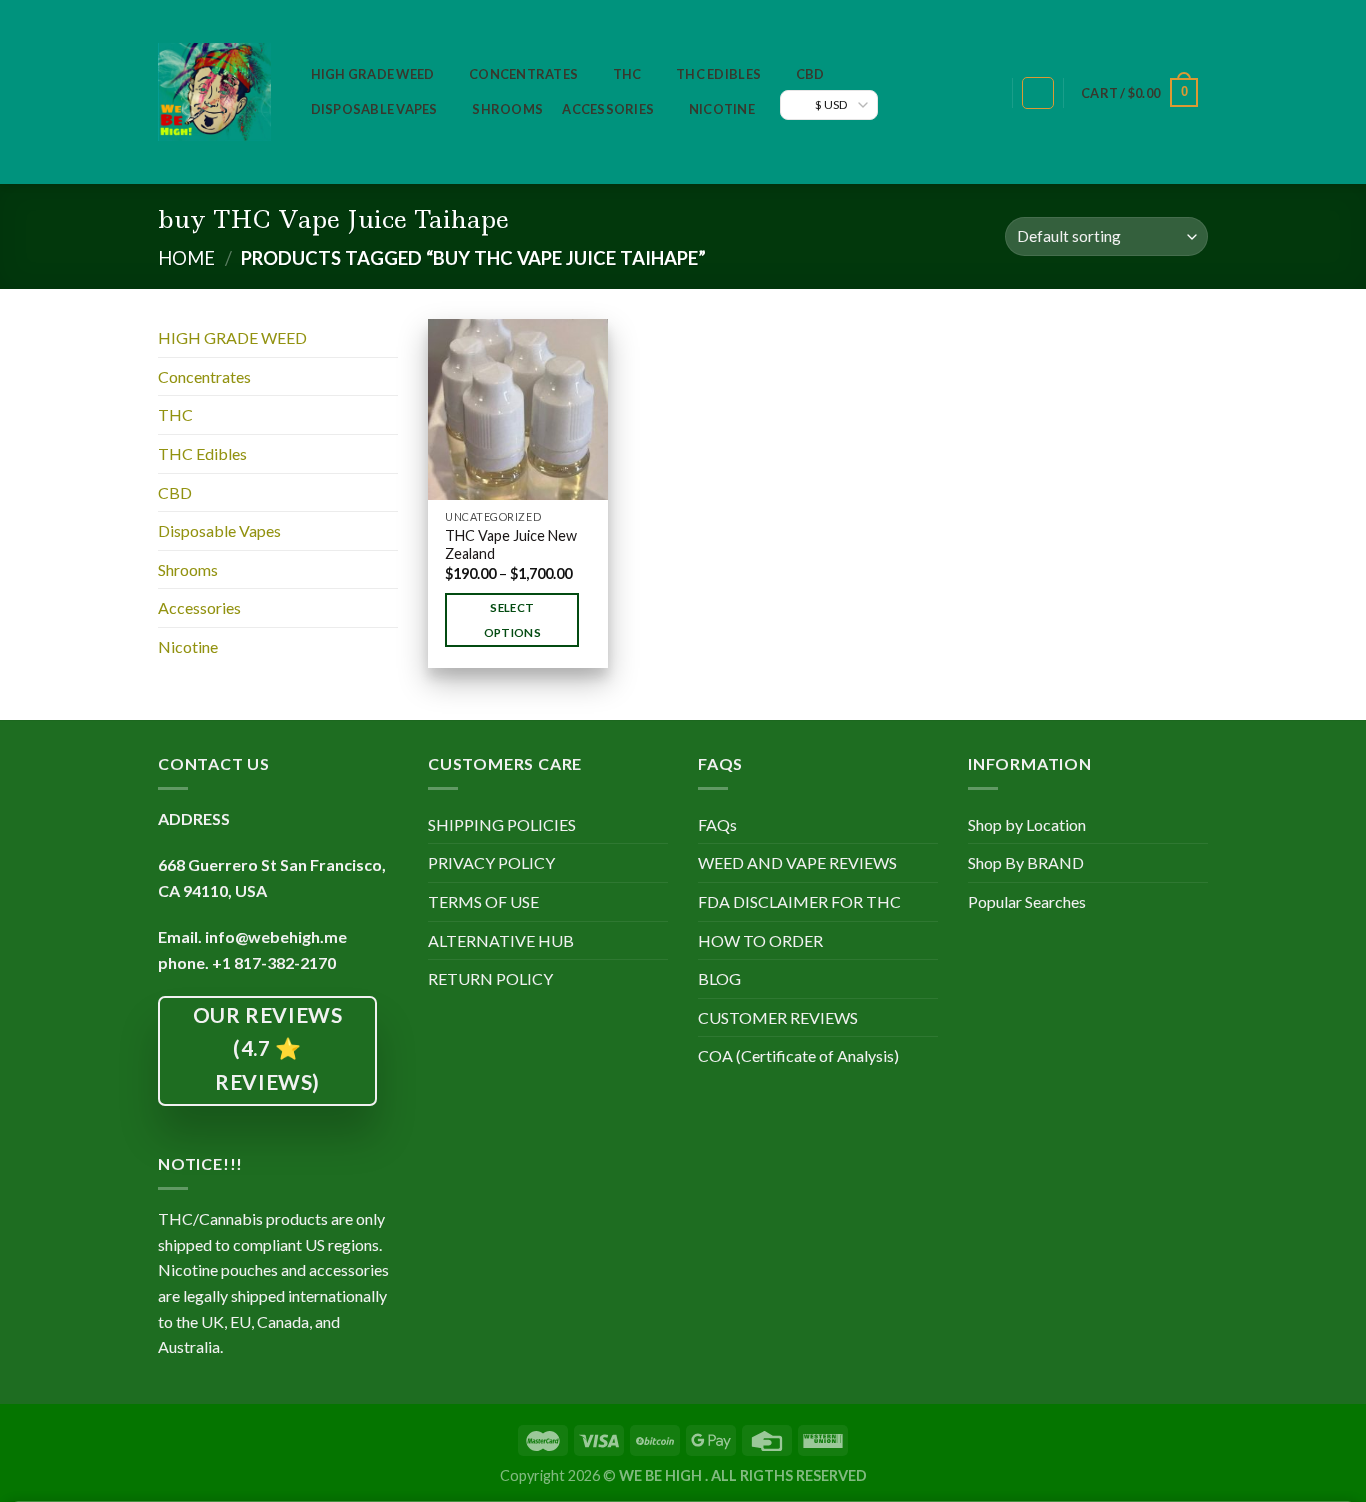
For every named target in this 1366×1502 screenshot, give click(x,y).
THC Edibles (718, 74)
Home (186, 258)
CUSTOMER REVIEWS (778, 1017)
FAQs (717, 824)
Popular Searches (1027, 901)
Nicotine (722, 109)
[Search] (986, 93)
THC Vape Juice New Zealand (511, 545)
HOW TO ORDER (760, 940)
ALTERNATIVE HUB (501, 940)
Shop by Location (1027, 824)
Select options (512, 620)
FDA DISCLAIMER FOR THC (799, 901)
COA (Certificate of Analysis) (798, 1055)
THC (627, 74)
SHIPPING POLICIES (502, 824)
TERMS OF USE (483, 901)
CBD (810, 74)
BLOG (719, 978)
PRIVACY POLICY (491, 862)
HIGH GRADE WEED (373, 74)
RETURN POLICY (490, 978)
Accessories (608, 109)
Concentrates (523, 74)
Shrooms (507, 109)
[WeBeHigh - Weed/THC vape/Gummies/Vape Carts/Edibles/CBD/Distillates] (214, 92)
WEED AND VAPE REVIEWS (797, 862)
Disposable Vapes (374, 109)
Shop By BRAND (1026, 862)
